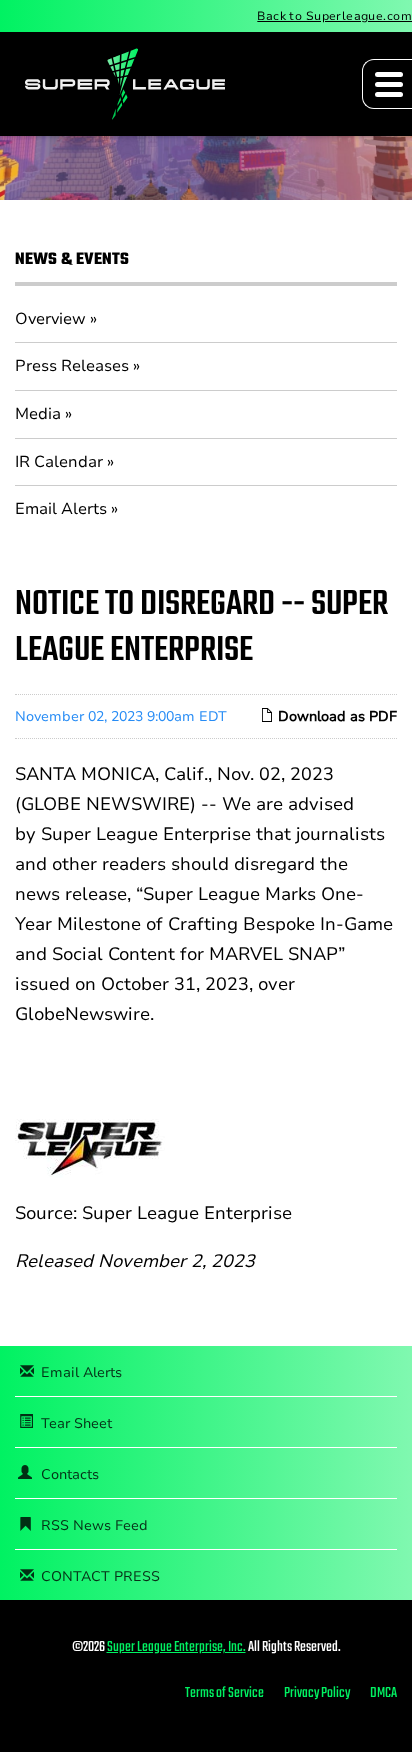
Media (38, 414)
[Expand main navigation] (387, 84)
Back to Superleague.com (334, 16)
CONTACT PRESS (100, 1576)
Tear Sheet (76, 1423)
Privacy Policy (317, 1694)
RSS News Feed (94, 1525)
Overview (50, 319)
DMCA (383, 1694)
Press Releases (72, 366)
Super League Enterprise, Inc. (176, 1647)
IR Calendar (59, 462)
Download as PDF (335, 716)
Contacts (70, 1474)
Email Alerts (61, 509)
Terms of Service (224, 1694)
